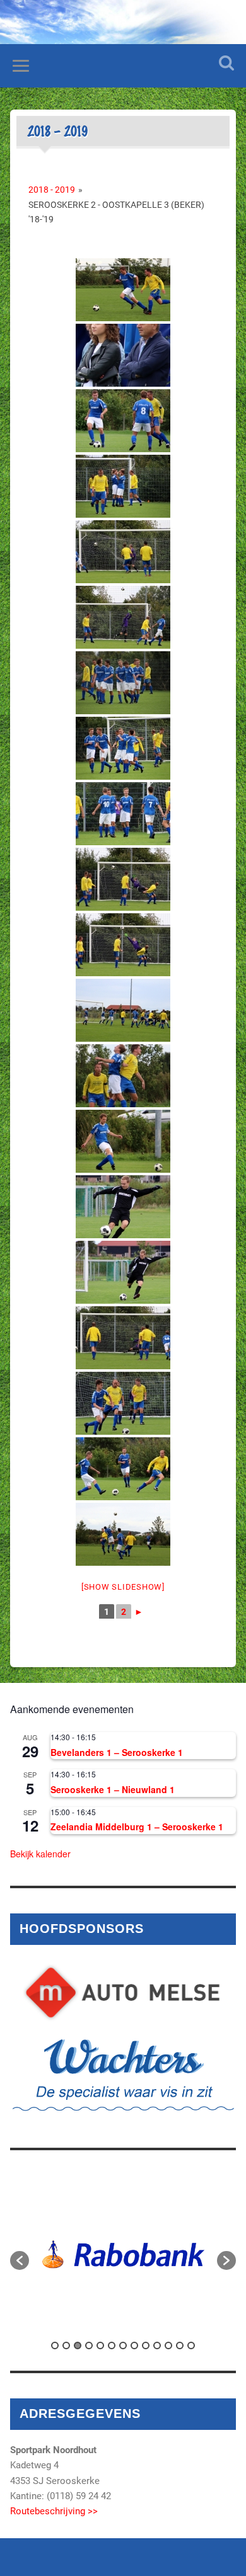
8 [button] (134, 2345)
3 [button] (78, 2345)
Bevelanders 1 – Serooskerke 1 (117, 1752)
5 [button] (100, 2345)
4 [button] (89, 2345)
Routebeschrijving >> (54, 2511)
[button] (20, 2260)
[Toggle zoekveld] (226, 63)
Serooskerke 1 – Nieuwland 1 (113, 1789)
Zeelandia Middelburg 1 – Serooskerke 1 (137, 1827)
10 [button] (157, 2345)
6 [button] (112, 2345)
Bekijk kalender (40, 1854)
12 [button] (180, 2345)
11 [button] (168, 2345)
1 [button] (55, 2345)
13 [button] (191, 2345)
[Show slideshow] (123, 1587)
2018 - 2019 (52, 190)
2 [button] (66, 2345)
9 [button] (146, 2345)
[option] (123, 2254)
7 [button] (123, 2345)
